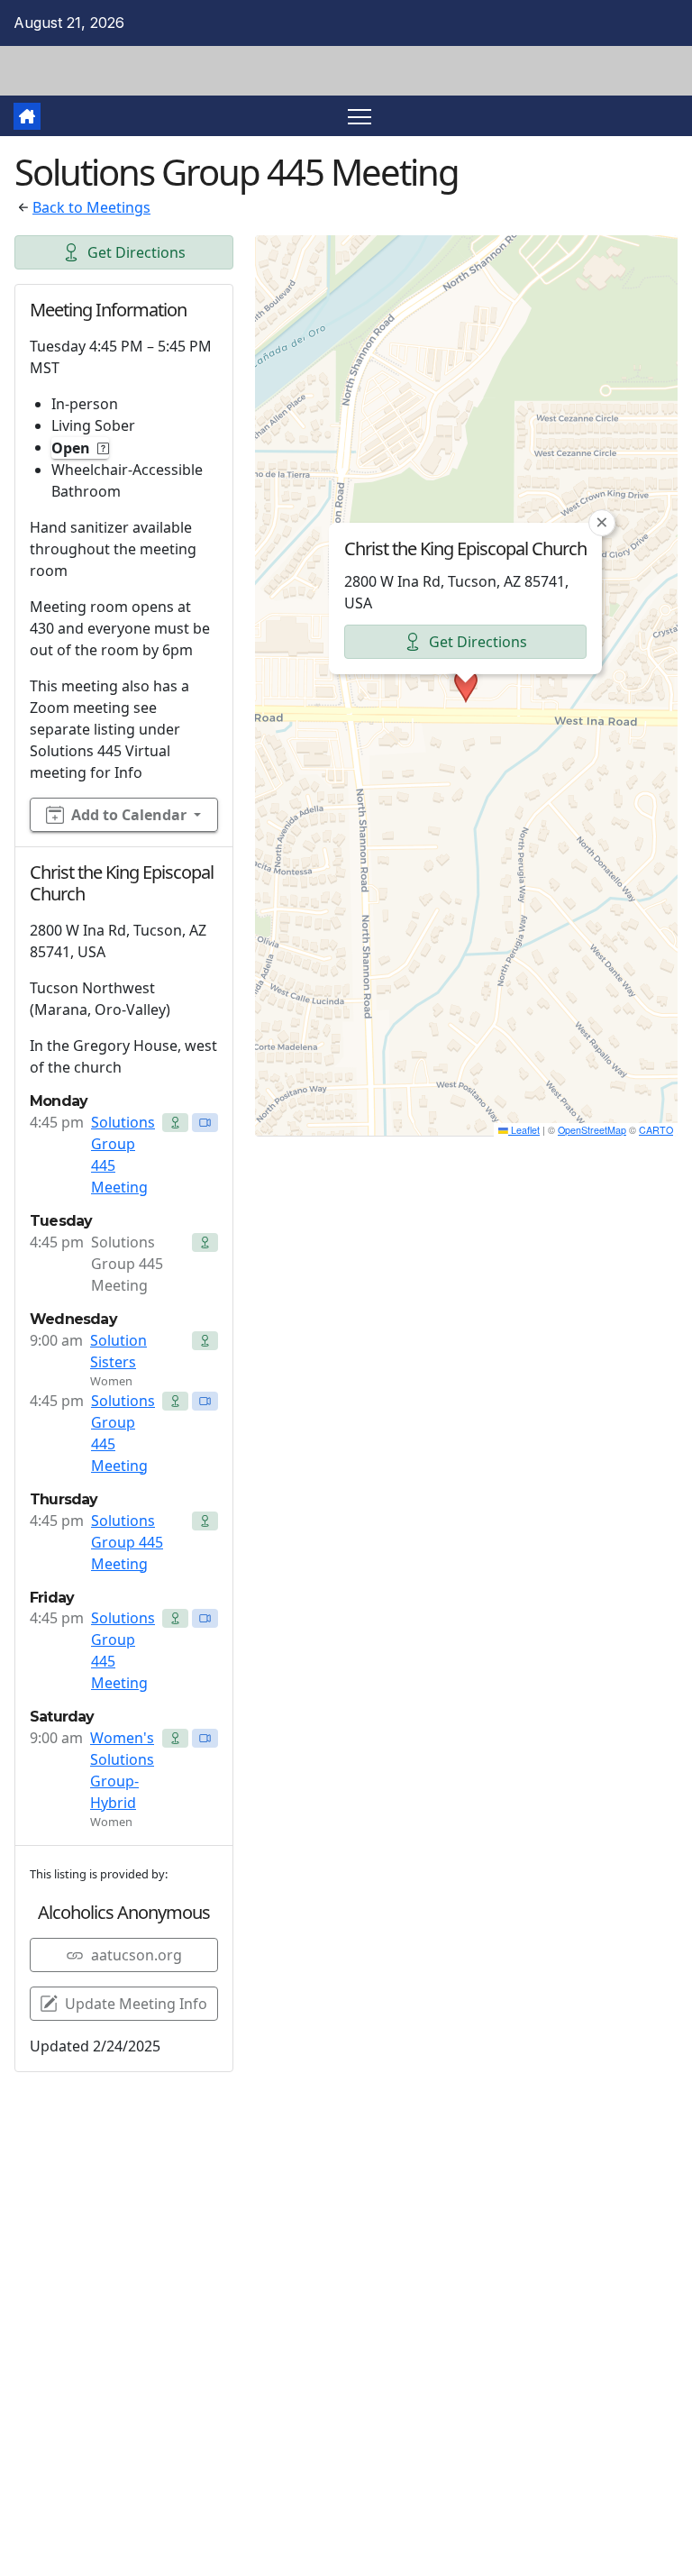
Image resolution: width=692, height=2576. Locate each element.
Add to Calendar (129, 815)
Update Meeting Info (136, 2004)
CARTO (656, 1130)
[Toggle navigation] (360, 116)
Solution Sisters (118, 1351)
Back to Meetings (91, 207)
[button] (466, 686)
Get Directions (137, 252)
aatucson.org (137, 1955)
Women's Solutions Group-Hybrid (122, 1770)
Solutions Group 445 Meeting (123, 1155)
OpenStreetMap (592, 1130)
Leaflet (524, 1130)
